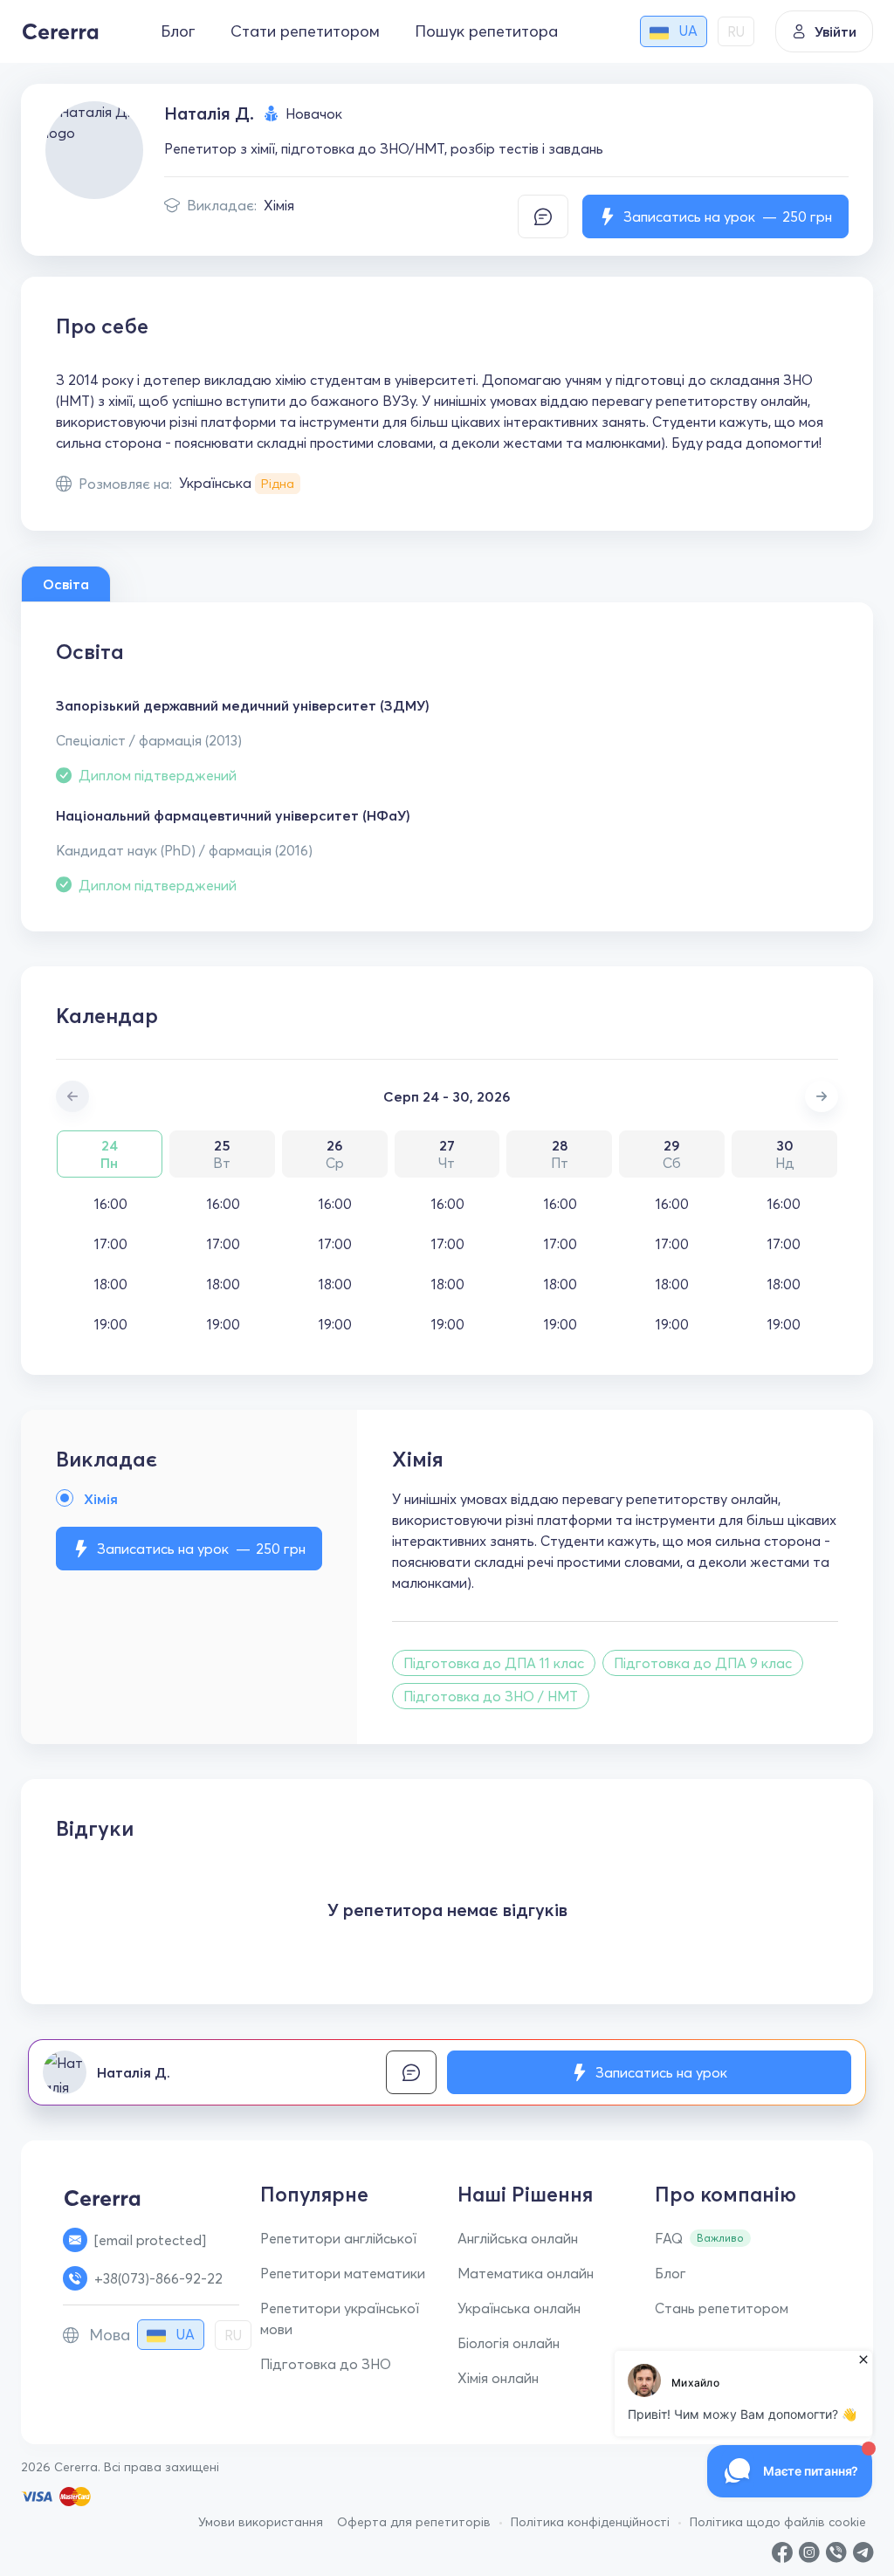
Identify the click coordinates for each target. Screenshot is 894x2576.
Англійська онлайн (518, 2238)
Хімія (279, 205)
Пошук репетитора (486, 31)
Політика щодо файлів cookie (778, 2522)
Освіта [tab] (66, 584)
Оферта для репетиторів (414, 2522)
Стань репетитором (722, 2308)
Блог (178, 31)
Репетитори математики (343, 2273)
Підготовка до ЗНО (326, 2364)
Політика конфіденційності (590, 2522)
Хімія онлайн (498, 2378)
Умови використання (261, 2522)
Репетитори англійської (338, 2238)
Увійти (836, 31)
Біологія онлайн (509, 2343)
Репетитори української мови (340, 2318)
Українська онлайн (519, 2308)
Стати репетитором (305, 31)
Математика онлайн (526, 2273)
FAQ (669, 2238)
